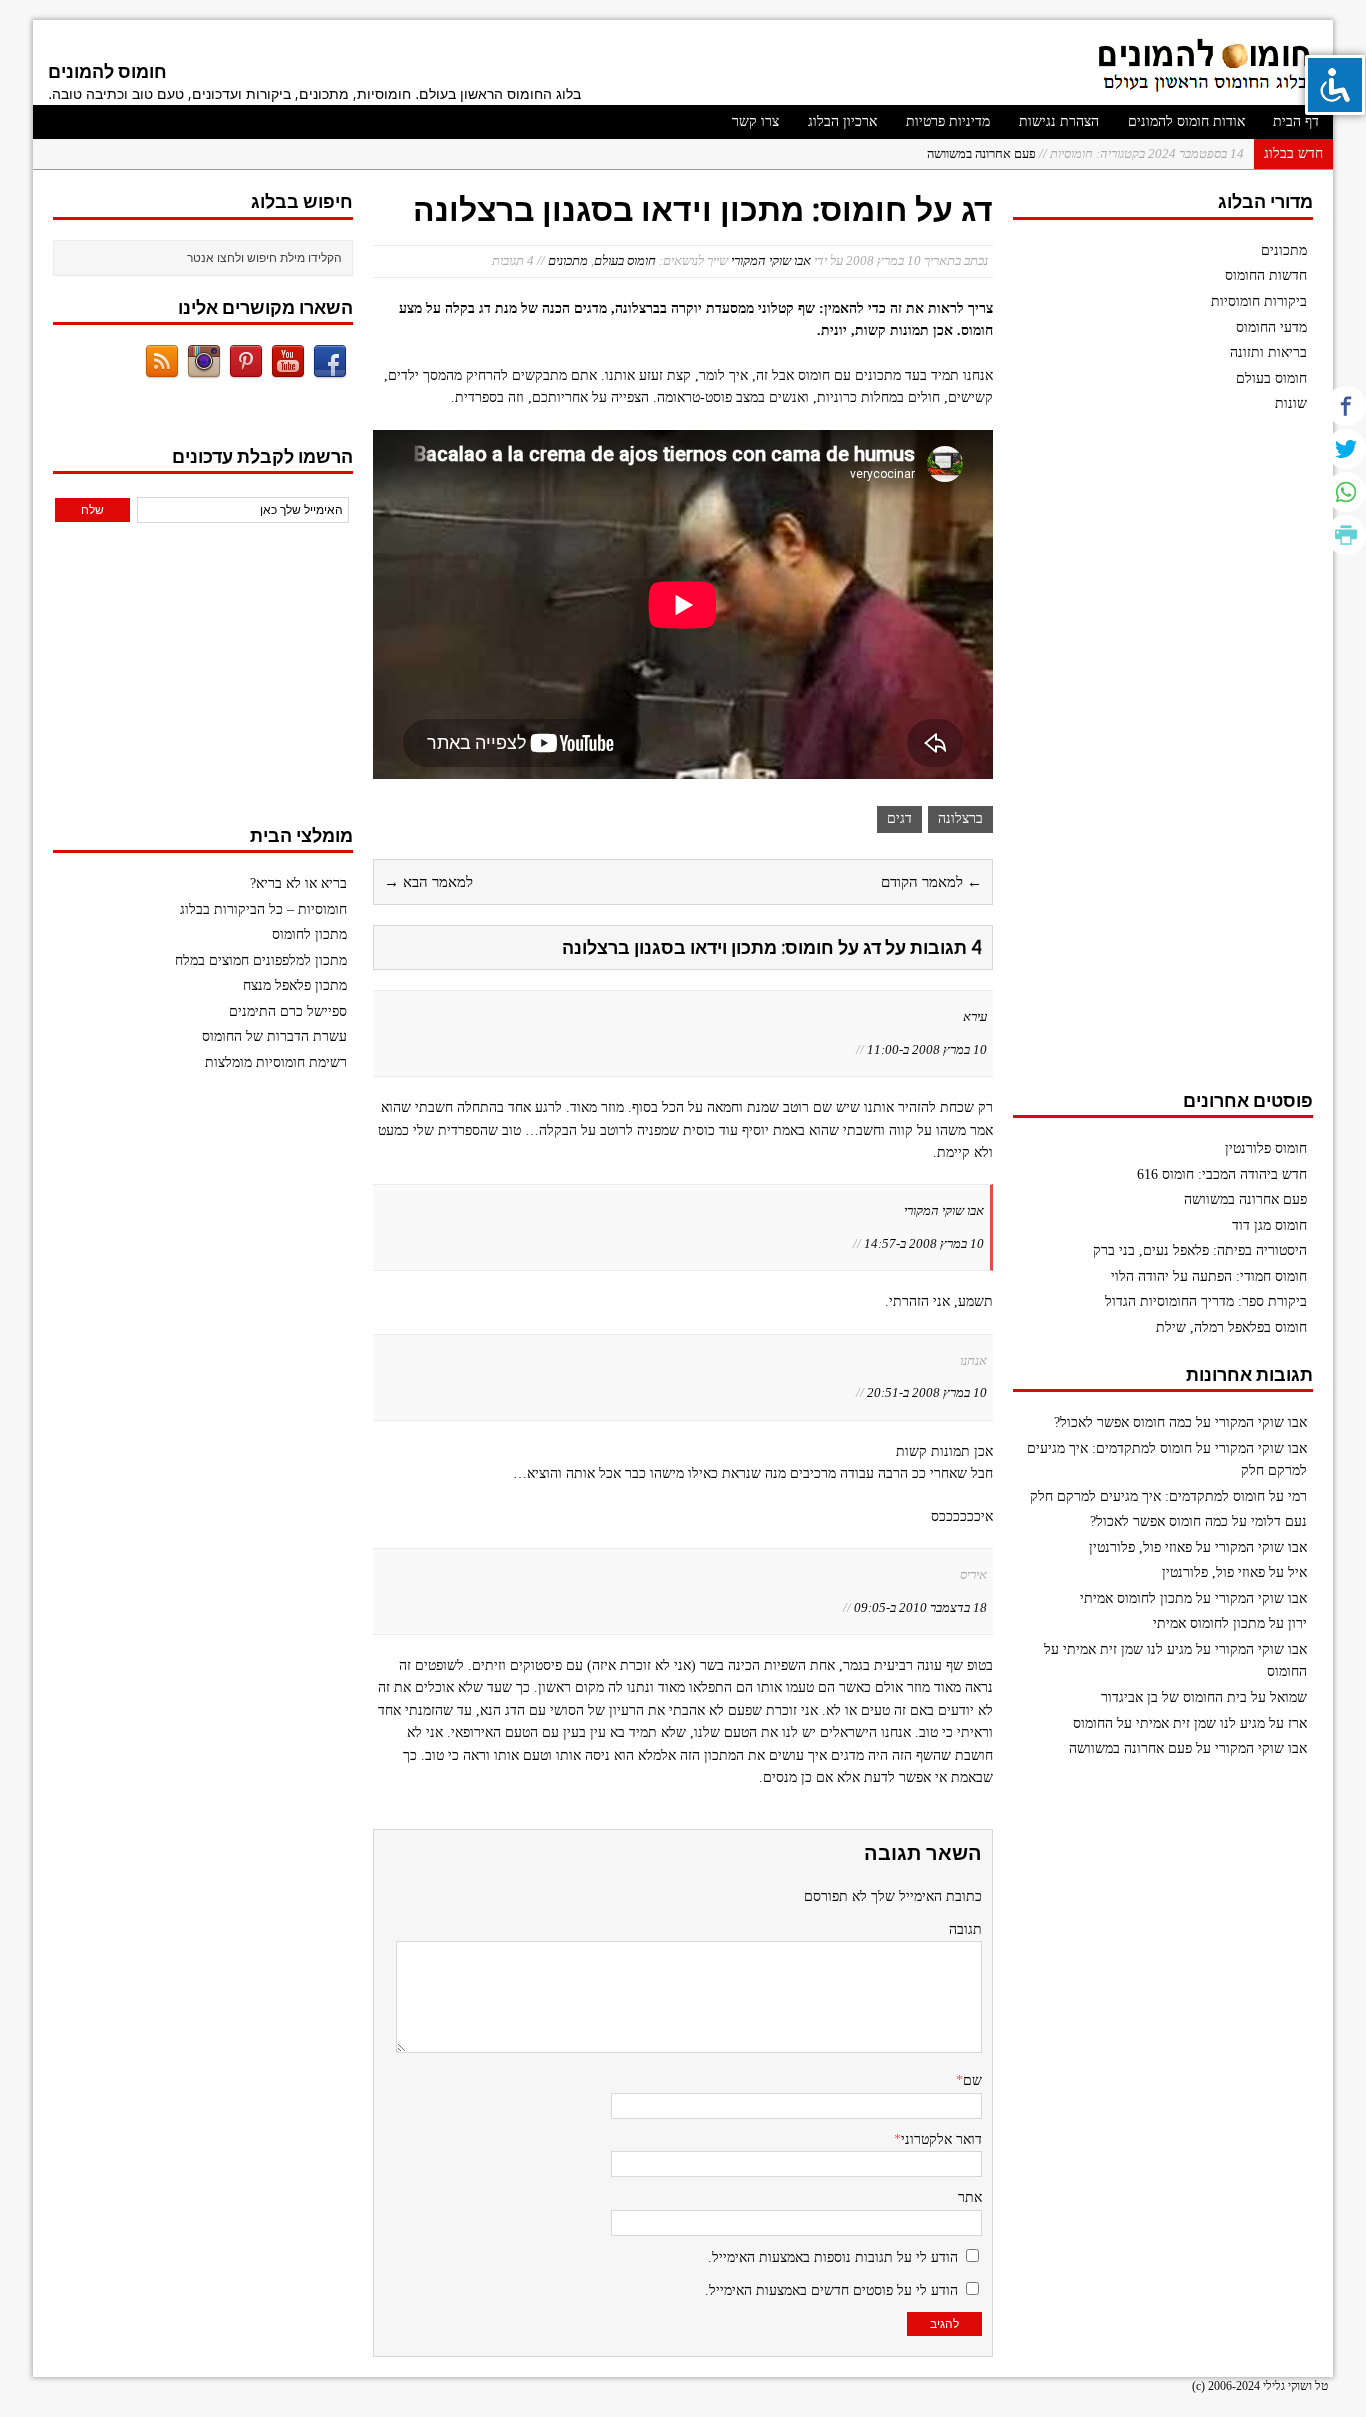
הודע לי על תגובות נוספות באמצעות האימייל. (833, 2257)
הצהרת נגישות (1059, 121)
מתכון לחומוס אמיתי (1136, 1598)
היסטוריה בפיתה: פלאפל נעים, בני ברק (1200, 1250)
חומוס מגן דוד (1111, 154)
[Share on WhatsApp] (1346, 492)
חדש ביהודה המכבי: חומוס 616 (1222, 1174)
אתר (970, 2197)
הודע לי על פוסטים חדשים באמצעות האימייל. (831, 2290)
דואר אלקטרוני (941, 2139)
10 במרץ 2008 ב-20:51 (927, 1392)
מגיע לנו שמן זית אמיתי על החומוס (1169, 1723)
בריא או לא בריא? (298, 883)
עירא (975, 1016)
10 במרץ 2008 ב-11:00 (927, 1049)
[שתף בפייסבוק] (1346, 406)
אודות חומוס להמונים (1186, 121)
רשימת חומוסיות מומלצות (276, 1062)
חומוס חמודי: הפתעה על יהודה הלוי (1209, 1276)
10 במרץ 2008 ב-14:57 (924, 1243)
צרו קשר (755, 121)
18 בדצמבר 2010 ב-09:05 (920, 1607)
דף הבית (1296, 121)
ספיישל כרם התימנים (288, 1011)
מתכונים (568, 260)
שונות (1291, 403)
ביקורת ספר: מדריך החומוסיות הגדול (1206, 1301)
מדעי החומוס (1271, 327)
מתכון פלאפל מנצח (295, 985)
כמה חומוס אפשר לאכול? (1123, 1422)
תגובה (965, 1929)
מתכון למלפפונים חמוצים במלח (261, 960)
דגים (899, 818)
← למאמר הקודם (931, 882)
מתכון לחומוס (309, 934)
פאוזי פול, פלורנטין (1140, 1547)
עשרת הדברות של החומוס (274, 1036)
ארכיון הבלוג (842, 121)
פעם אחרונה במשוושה (1245, 1199)
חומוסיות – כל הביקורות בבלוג (263, 909)
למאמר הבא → (428, 882)
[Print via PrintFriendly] (1346, 535)
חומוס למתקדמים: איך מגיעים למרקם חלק (1147, 1496)
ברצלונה (960, 818)
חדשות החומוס (1266, 275)
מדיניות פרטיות (948, 121)
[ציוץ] (1346, 449)
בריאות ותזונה (1268, 352)
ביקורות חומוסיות (1259, 301)
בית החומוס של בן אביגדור (1174, 1697)
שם (972, 2080)
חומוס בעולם (625, 260)
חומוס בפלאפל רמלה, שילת (1231, 1327)
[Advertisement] (1163, 761)
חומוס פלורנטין (1266, 1148)
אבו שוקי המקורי (771, 260)
